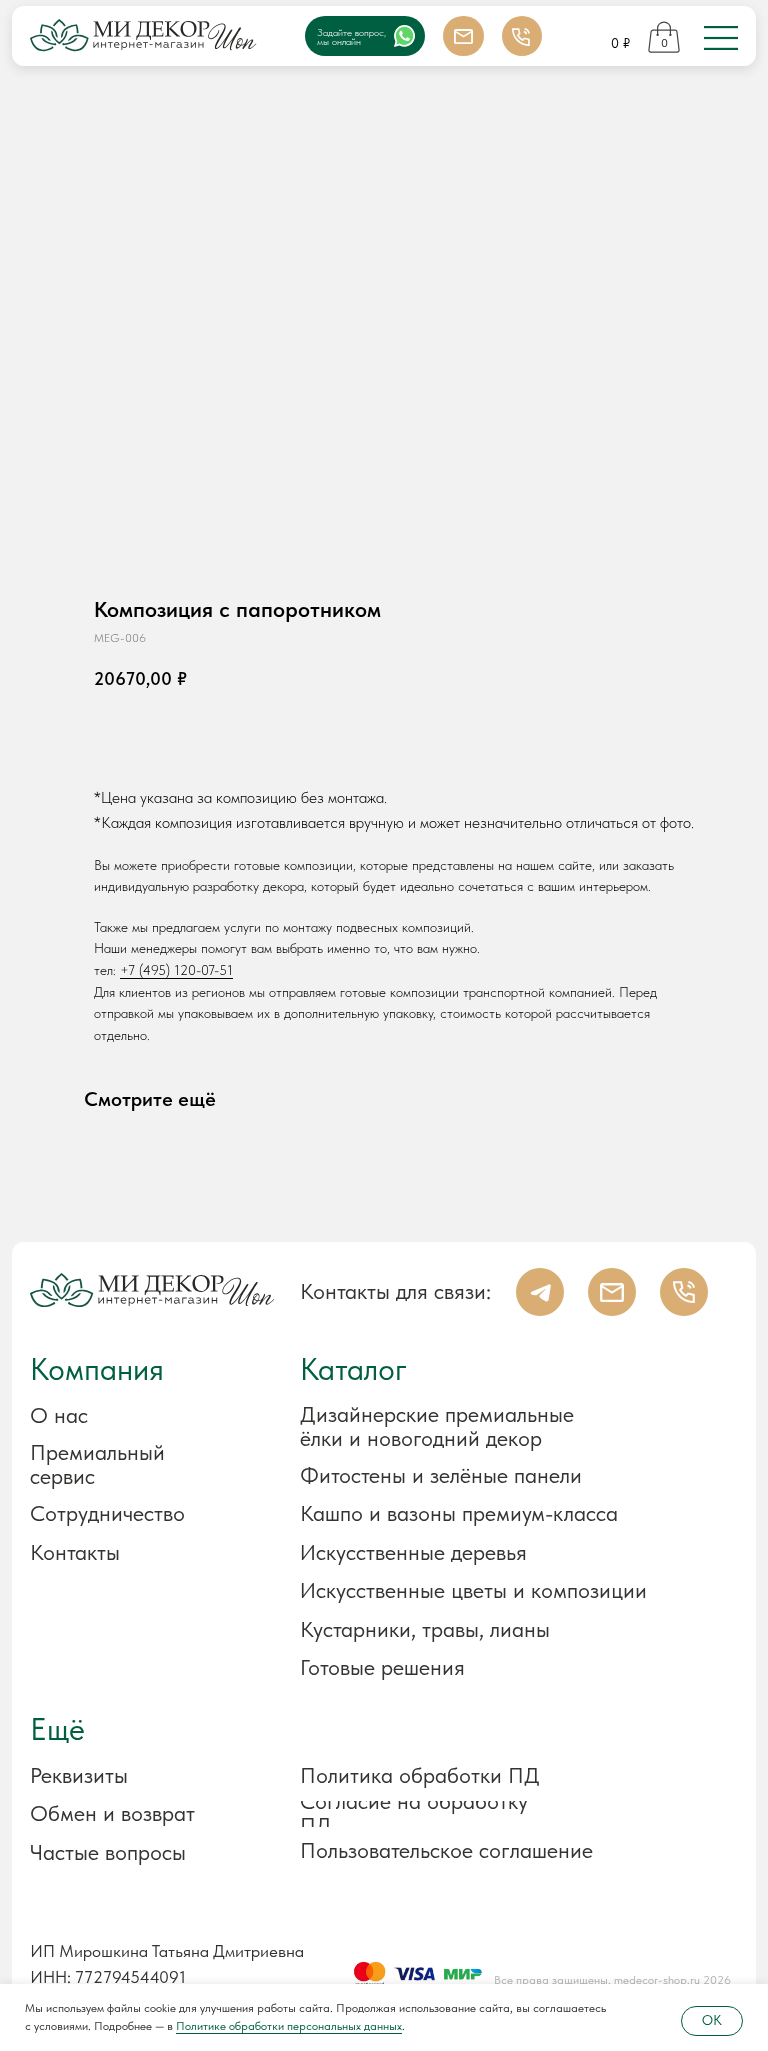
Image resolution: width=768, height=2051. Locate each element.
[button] (138, 1776)
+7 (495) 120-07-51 (176, 970)
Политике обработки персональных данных (289, 2026)
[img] (721, 38)
